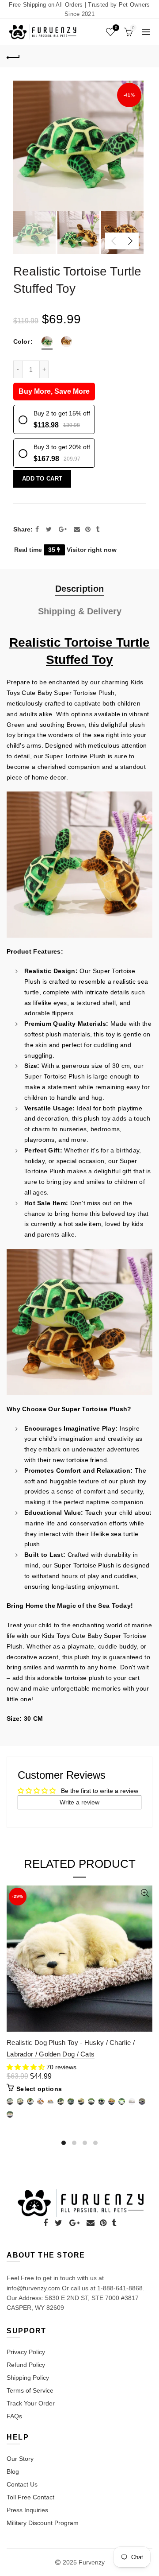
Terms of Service (30, 2390)
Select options (39, 2089)
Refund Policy (26, 2365)
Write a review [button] (79, 1802)
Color (21, 341)
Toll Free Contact (30, 2497)
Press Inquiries (27, 2510)
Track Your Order (31, 2403)
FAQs (14, 2416)
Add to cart (42, 479)
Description (79, 589)
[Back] (13, 56)
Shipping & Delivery (80, 611)
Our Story (20, 2459)
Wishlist (116, 28)
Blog (13, 2471)
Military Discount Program (43, 2523)
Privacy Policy (26, 2352)
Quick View (145, 1893)
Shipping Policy (28, 2378)
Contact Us (22, 2484)
